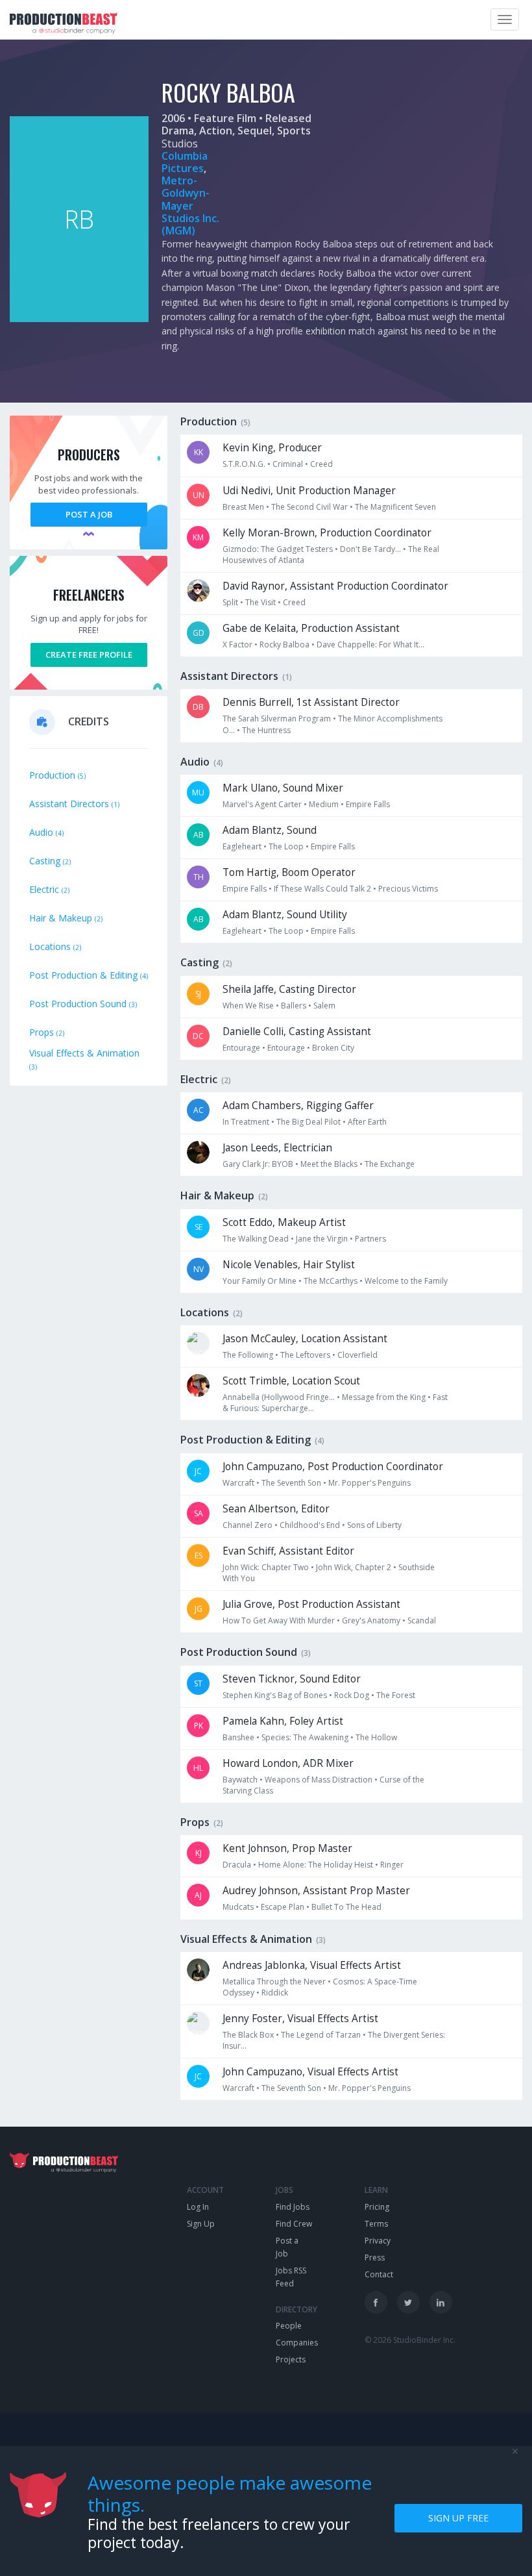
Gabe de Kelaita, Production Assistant (311, 628)
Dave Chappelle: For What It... (370, 644)
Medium (324, 804)
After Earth (367, 1122)
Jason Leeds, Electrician (277, 1148)
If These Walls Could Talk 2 (322, 889)
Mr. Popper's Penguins (369, 1483)
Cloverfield (357, 1355)
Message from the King (384, 1397)
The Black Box (248, 2035)
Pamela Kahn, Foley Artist (283, 1721)
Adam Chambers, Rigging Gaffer (298, 1106)
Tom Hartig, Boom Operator (289, 872)
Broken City (333, 1048)
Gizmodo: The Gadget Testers (278, 549)
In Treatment (246, 1122)
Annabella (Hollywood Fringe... (279, 1397)
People (289, 2326)
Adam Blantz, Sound (270, 830)
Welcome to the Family (406, 1281)
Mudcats (238, 1907)
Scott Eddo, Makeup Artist (284, 1222)
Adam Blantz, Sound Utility (285, 915)
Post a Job (89, 514)
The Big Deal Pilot (308, 1122)
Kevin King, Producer (272, 448)
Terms (376, 2224)
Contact (379, 2274)
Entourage (241, 1048)
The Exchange (390, 1164)
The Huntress (266, 730)
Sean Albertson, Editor (276, 1509)
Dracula (237, 1865)
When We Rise (248, 1006)
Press (375, 2257)
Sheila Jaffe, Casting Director (289, 989)
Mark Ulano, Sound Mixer (283, 788)
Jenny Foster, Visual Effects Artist (300, 2019)
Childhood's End (310, 1525)
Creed (321, 464)
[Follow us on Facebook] (376, 2302)
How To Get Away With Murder (279, 1620)
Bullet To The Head (346, 1907)
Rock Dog (352, 1695)
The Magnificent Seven (395, 507)
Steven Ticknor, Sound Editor (292, 1679)
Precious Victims (408, 889)
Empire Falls (368, 804)
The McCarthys (331, 1281)
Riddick (275, 1993)
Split (230, 602)
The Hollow (376, 1737)
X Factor (237, 644)
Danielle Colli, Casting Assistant (297, 1032)
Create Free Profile (89, 655)
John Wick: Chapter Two (266, 1567)
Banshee (238, 1737)
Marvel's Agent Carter (262, 804)
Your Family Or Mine (260, 1281)
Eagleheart (242, 846)
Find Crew (294, 2224)
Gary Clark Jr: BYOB (258, 1164)
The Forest (396, 1695)
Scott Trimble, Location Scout (291, 1381)
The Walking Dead (256, 1239)
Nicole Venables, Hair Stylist (289, 1265)
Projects (291, 2359)
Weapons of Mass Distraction (319, 1780)
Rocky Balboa (284, 644)
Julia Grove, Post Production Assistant (311, 1604)
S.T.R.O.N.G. (244, 464)
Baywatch (240, 1780)
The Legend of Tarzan (321, 2035)
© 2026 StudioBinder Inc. (410, 2340)
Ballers (294, 1006)
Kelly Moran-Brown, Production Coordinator (327, 533)
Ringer (392, 1865)
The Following (248, 1355)
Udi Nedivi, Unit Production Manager (309, 491)
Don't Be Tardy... (370, 549)
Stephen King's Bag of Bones (275, 1695)
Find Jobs (293, 2207)
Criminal (288, 464)
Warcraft (238, 1483)
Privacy (378, 2241)
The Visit (260, 602)
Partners (370, 1239)
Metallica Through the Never (274, 1982)
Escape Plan (283, 1907)
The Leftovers (305, 1355)
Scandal (422, 1620)
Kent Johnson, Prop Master (287, 1848)
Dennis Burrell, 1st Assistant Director (311, 702)
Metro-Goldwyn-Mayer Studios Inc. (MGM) (190, 206)
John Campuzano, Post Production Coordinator (333, 1467)
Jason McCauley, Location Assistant (305, 1339)
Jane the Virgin (322, 1239)
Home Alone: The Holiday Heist (316, 1865)
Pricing (377, 2207)
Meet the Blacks (329, 1164)
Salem (324, 1006)
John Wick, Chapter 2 (354, 1567)
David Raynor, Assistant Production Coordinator (335, 586)
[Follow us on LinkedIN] (441, 2302)
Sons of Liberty (374, 1525)
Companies (297, 2343)
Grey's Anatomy (371, 1620)
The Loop (286, 846)
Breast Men (243, 507)
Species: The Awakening (305, 1737)
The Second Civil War (309, 507)
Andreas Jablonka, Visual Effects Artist (312, 1965)
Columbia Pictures (185, 162)
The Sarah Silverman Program (277, 719)
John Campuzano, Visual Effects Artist (310, 2072)
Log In (198, 2207)
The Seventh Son (291, 1483)
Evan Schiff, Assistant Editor (288, 1551)
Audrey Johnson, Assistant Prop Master (316, 1891)
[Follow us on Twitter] (408, 2302)
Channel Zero (248, 1525)
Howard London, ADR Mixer (288, 1763)
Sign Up (201, 2224)
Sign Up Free (458, 2518)
